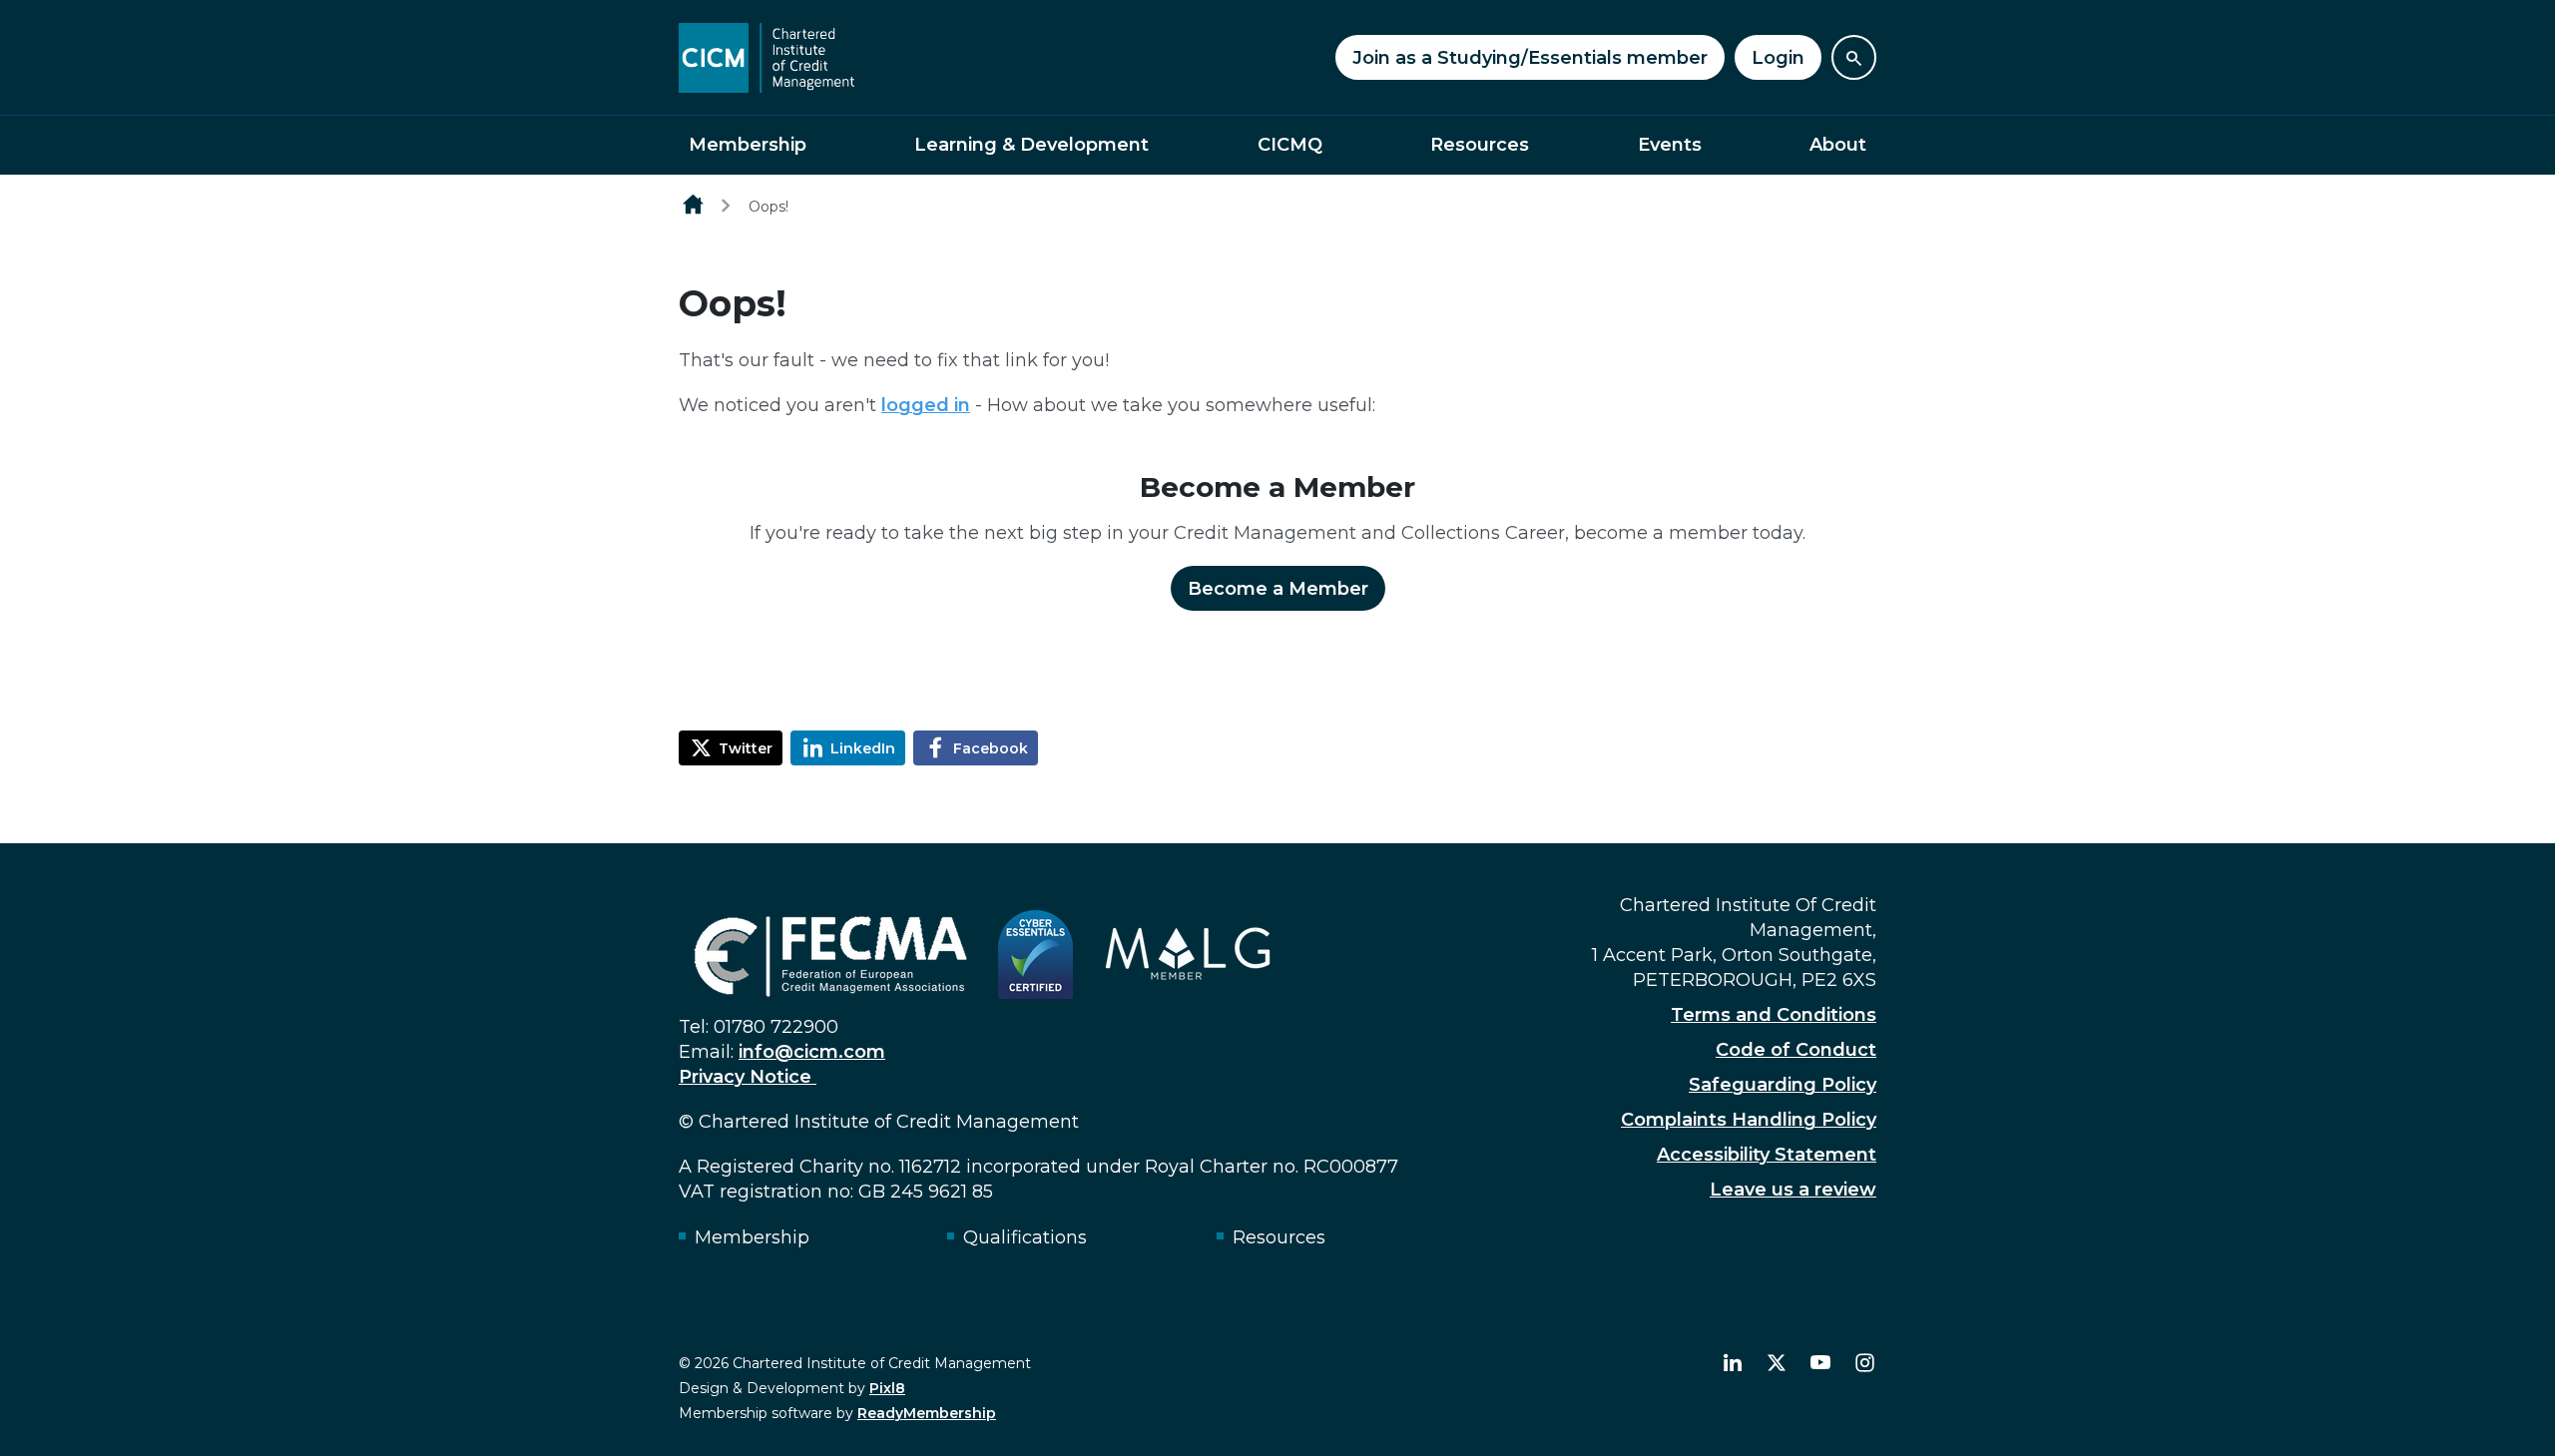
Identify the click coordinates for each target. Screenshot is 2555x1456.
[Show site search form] (1854, 57)
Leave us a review (1793, 1190)
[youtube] (1820, 1363)
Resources (1480, 145)
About (1838, 145)
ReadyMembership (927, 1413)
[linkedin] (1733, 1363)
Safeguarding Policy (1783, 1085)
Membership (748, 145)
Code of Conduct (1796, 1050)
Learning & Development (1031, 145)
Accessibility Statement (1767, 1155)
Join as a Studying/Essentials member (1530, 58)
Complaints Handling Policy (1749, 1120)
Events (1670, 145)
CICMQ (1290, 145)
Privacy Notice (748, 1077)
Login (1778, 58)
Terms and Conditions (1774, 1015)
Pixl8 (887, 1388)
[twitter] (1777, 1363)
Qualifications (1025, 1237)
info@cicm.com (812, 1052)
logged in (926, 405)
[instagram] (1864, 1363)
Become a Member (1278, 589)
